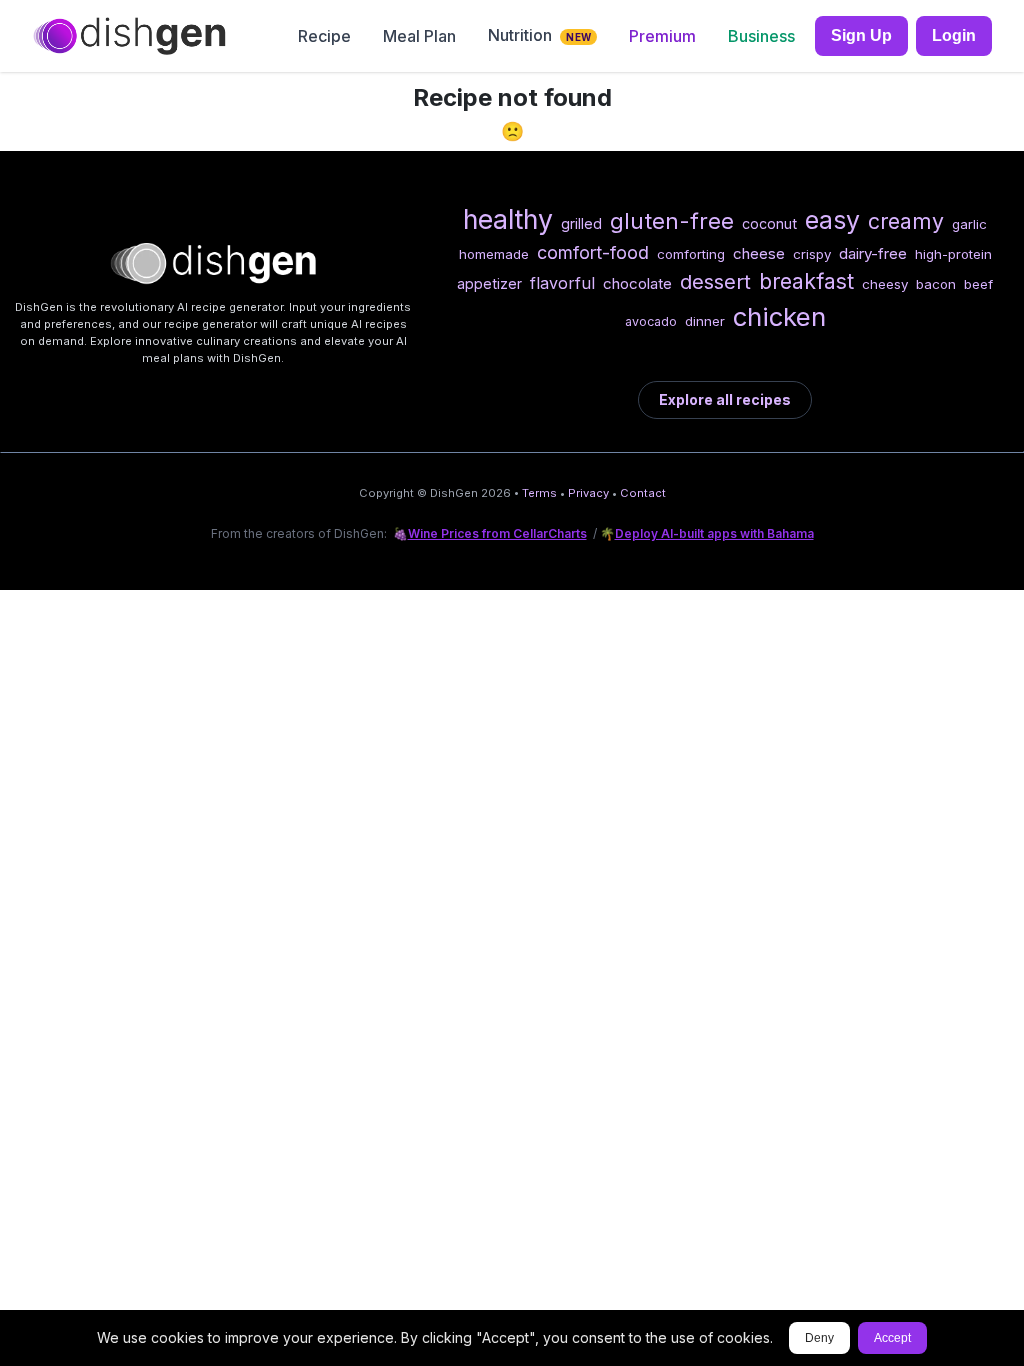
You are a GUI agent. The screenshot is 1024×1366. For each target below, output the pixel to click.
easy (832, 220)
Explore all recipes (725, 399)
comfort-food (593, 252)
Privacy (588, 493)
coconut (769, 223)
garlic (969, 224)
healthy (508, 219)
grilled (581, 223)
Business (761, 36)
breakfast (806, 281)
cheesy (885, 284)
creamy (906, 221)
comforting (691, 254)
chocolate (637, 283)
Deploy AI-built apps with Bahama (714, 533)
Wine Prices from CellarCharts (497, 533)
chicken (779, 316)
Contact (643, 493)
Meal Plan (419, 36)
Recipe (324, 36)
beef (978, 284)
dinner (705, 321)
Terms (539, 493)
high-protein (953, 254)
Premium (662, 36)
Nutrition (539, 35)
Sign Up (861, 35)
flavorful (562, 283)
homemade (494, 254)
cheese (759, 253)
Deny (819, 1338)
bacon (936, 284)
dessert (715, 281)
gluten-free (672, 220)
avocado (651, 321)
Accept (892, 1338)
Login (954, 35)
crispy (812, 254)
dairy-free (873, 253)
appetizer (489, 283)
